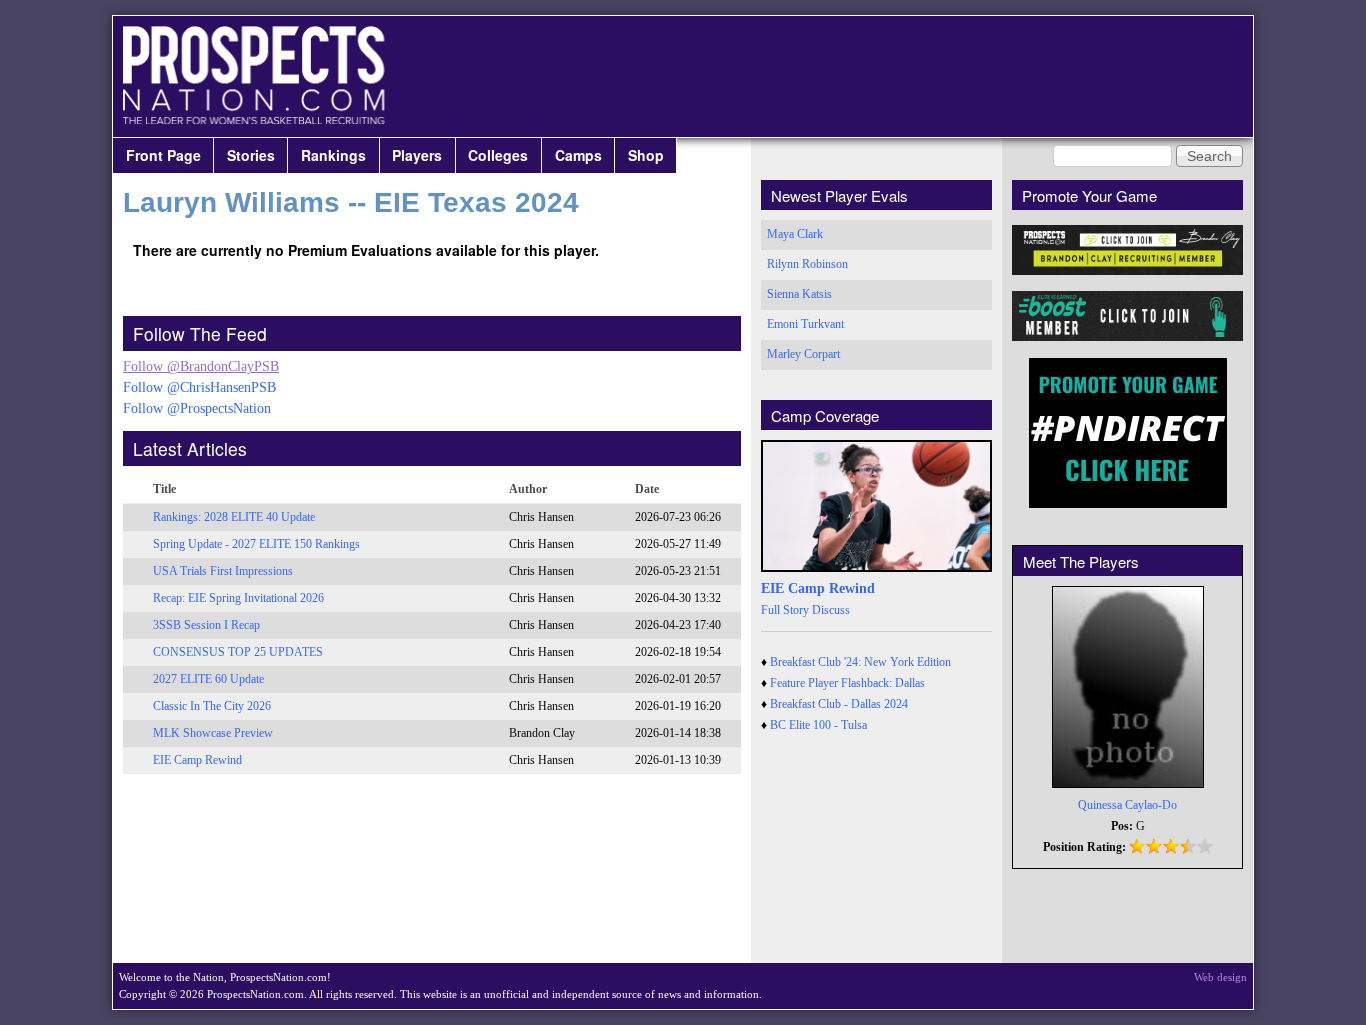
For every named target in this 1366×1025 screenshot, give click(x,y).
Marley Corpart (803, 354)
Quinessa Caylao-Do (1127, 805)
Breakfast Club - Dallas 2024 (839, 704)
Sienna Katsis (799, 294)
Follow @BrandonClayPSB (201, 366)
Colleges (498, 155)
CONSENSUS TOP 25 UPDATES (238, 652)
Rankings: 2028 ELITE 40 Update (234, 517)
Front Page (163, 155)
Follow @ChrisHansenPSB (199, 387)
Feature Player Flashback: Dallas (847, 683)
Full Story (785, 610)
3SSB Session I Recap (206, 625)
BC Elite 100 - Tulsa (818, 725)
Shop (646, 155)
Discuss (831, 610)
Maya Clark (795, 234)
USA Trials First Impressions (223, 571)
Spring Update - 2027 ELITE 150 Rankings (256, 544)
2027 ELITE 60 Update (208, 679)
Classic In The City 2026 (212, 706)
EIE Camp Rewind (197, 760)
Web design (1220, 977)
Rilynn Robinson (807, 264)
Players (417, 155)
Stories (251, 155)
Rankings (333, 155)
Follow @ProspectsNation (197, 408)
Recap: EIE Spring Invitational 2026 (238, 598)
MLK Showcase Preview (213, 733)
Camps (578, 155)
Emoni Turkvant (805, 324)
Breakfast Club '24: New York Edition (860, 662)
